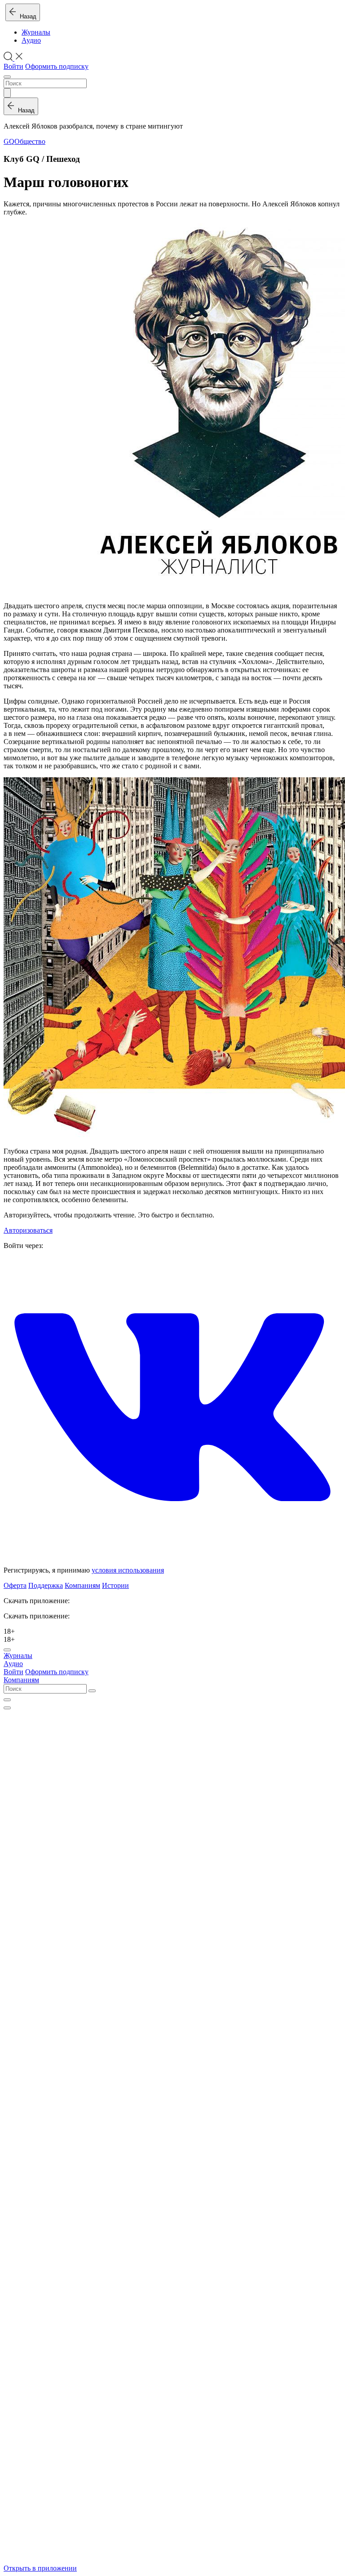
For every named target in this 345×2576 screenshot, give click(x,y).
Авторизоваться (28, 1230)
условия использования (128, 1570)
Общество (30, 141)
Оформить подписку (57, 66)
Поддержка (46, 1585)
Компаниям (82, 1585)
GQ (9, 141)
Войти (13, 66)
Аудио (31, 40)
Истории (115, 1585)
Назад (26, 16)
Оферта (15, 1585)
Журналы (36, 32)
